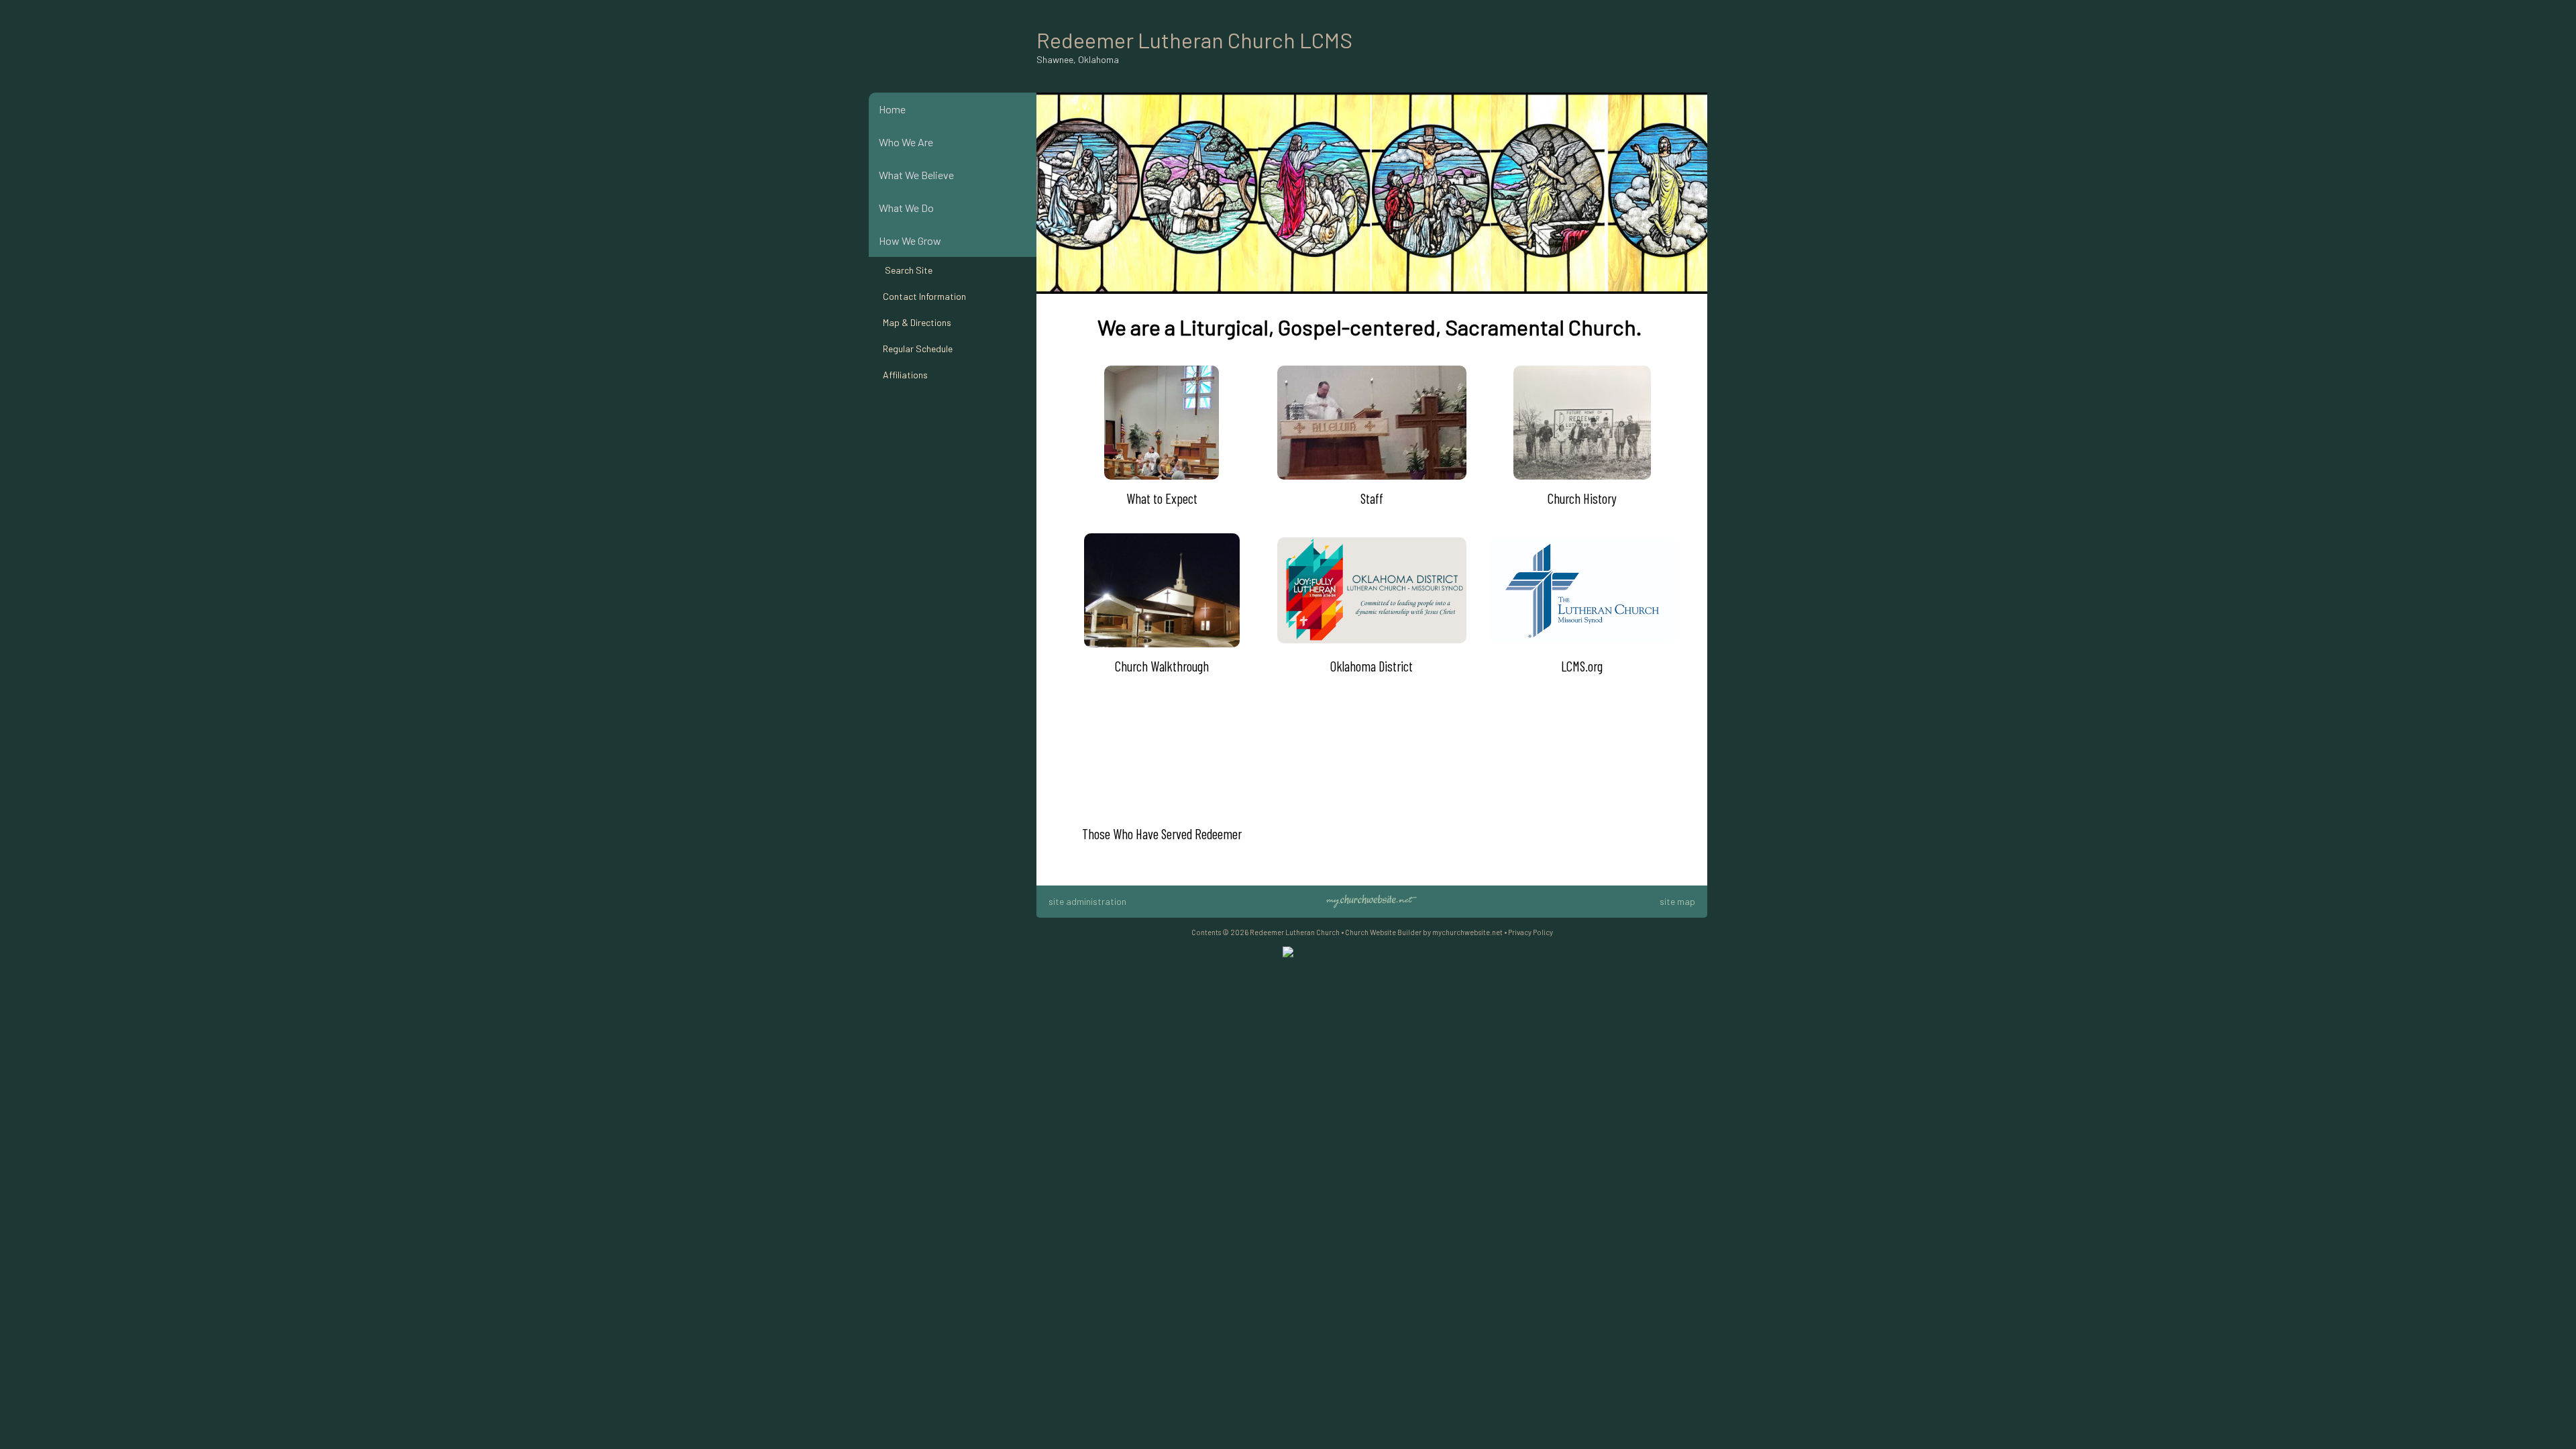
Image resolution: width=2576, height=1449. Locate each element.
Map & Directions (915, 322)
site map (1677, 901)
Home (892, 109)
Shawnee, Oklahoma (1078, 59)
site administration (1087, 901)
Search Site (906, 270)
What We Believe (916, 175)
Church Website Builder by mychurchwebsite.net (1424, 932)
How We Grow (910, 240)
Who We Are (906, 142)
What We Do (906, 208)
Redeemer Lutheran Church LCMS (1194, 40)
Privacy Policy (1531, 932)
